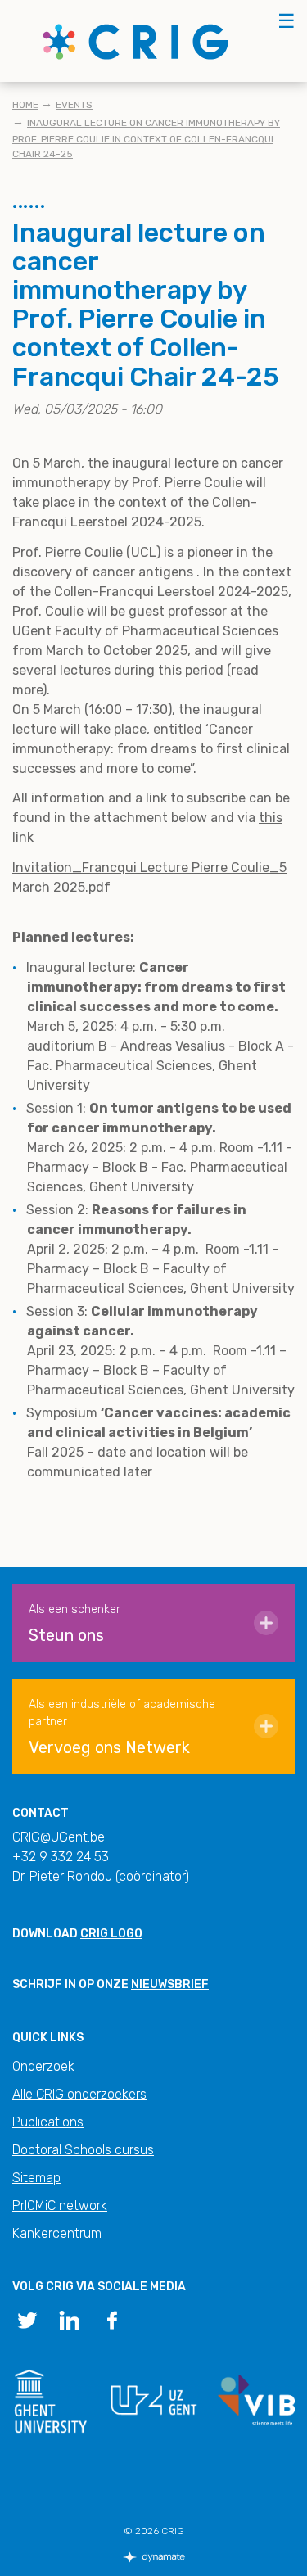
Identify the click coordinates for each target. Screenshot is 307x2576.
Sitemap (36, 2178)
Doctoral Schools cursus (83, 2150)
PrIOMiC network (60, 2205)
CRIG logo (111, 1934)
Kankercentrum (57, 2233)
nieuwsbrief (170, 1984)
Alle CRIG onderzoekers (79, 2094)
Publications (48, 2122)
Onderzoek (43, 2066)
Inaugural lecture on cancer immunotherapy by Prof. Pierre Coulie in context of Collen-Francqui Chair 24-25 (146, 138)
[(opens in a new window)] (27, 2319)
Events (74, 105)
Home (25, 105)
